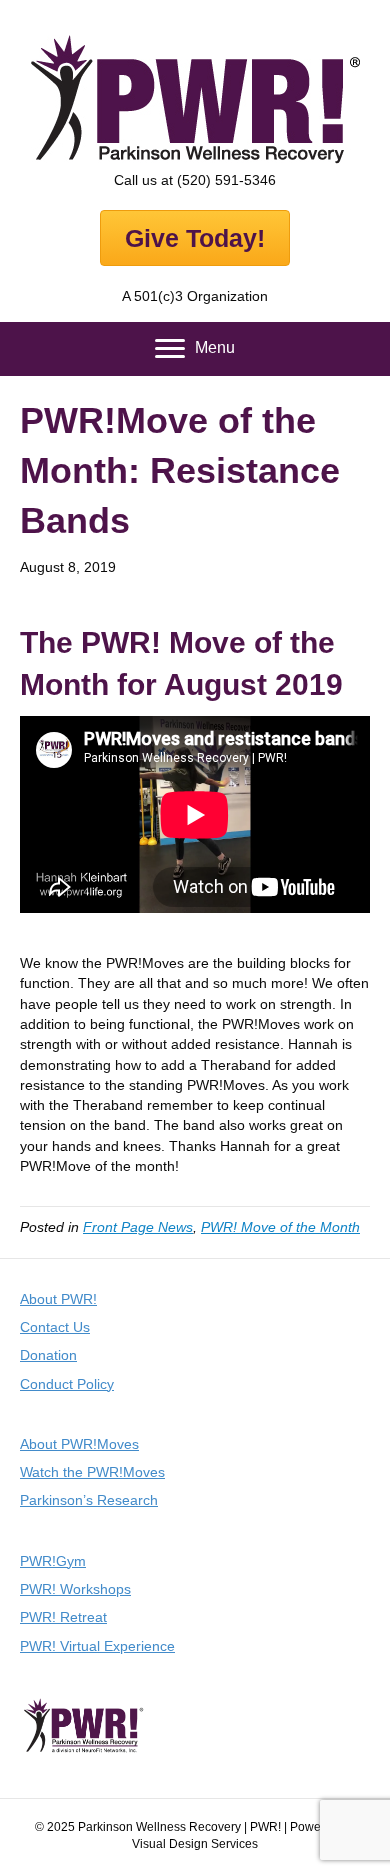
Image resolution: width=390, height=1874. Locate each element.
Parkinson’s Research (89, 1500)
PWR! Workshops (75, 1589)
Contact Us (55, 1327)
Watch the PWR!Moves (92, 1472)
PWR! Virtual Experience (97, 1646)
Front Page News (138, 1227)
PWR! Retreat (63, 1617)
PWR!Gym (53, 1561)
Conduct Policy (67, 1384)
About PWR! (58, 1299)
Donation (48, 1355)
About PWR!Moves (79, 1444)
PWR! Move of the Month (280, 1227)
